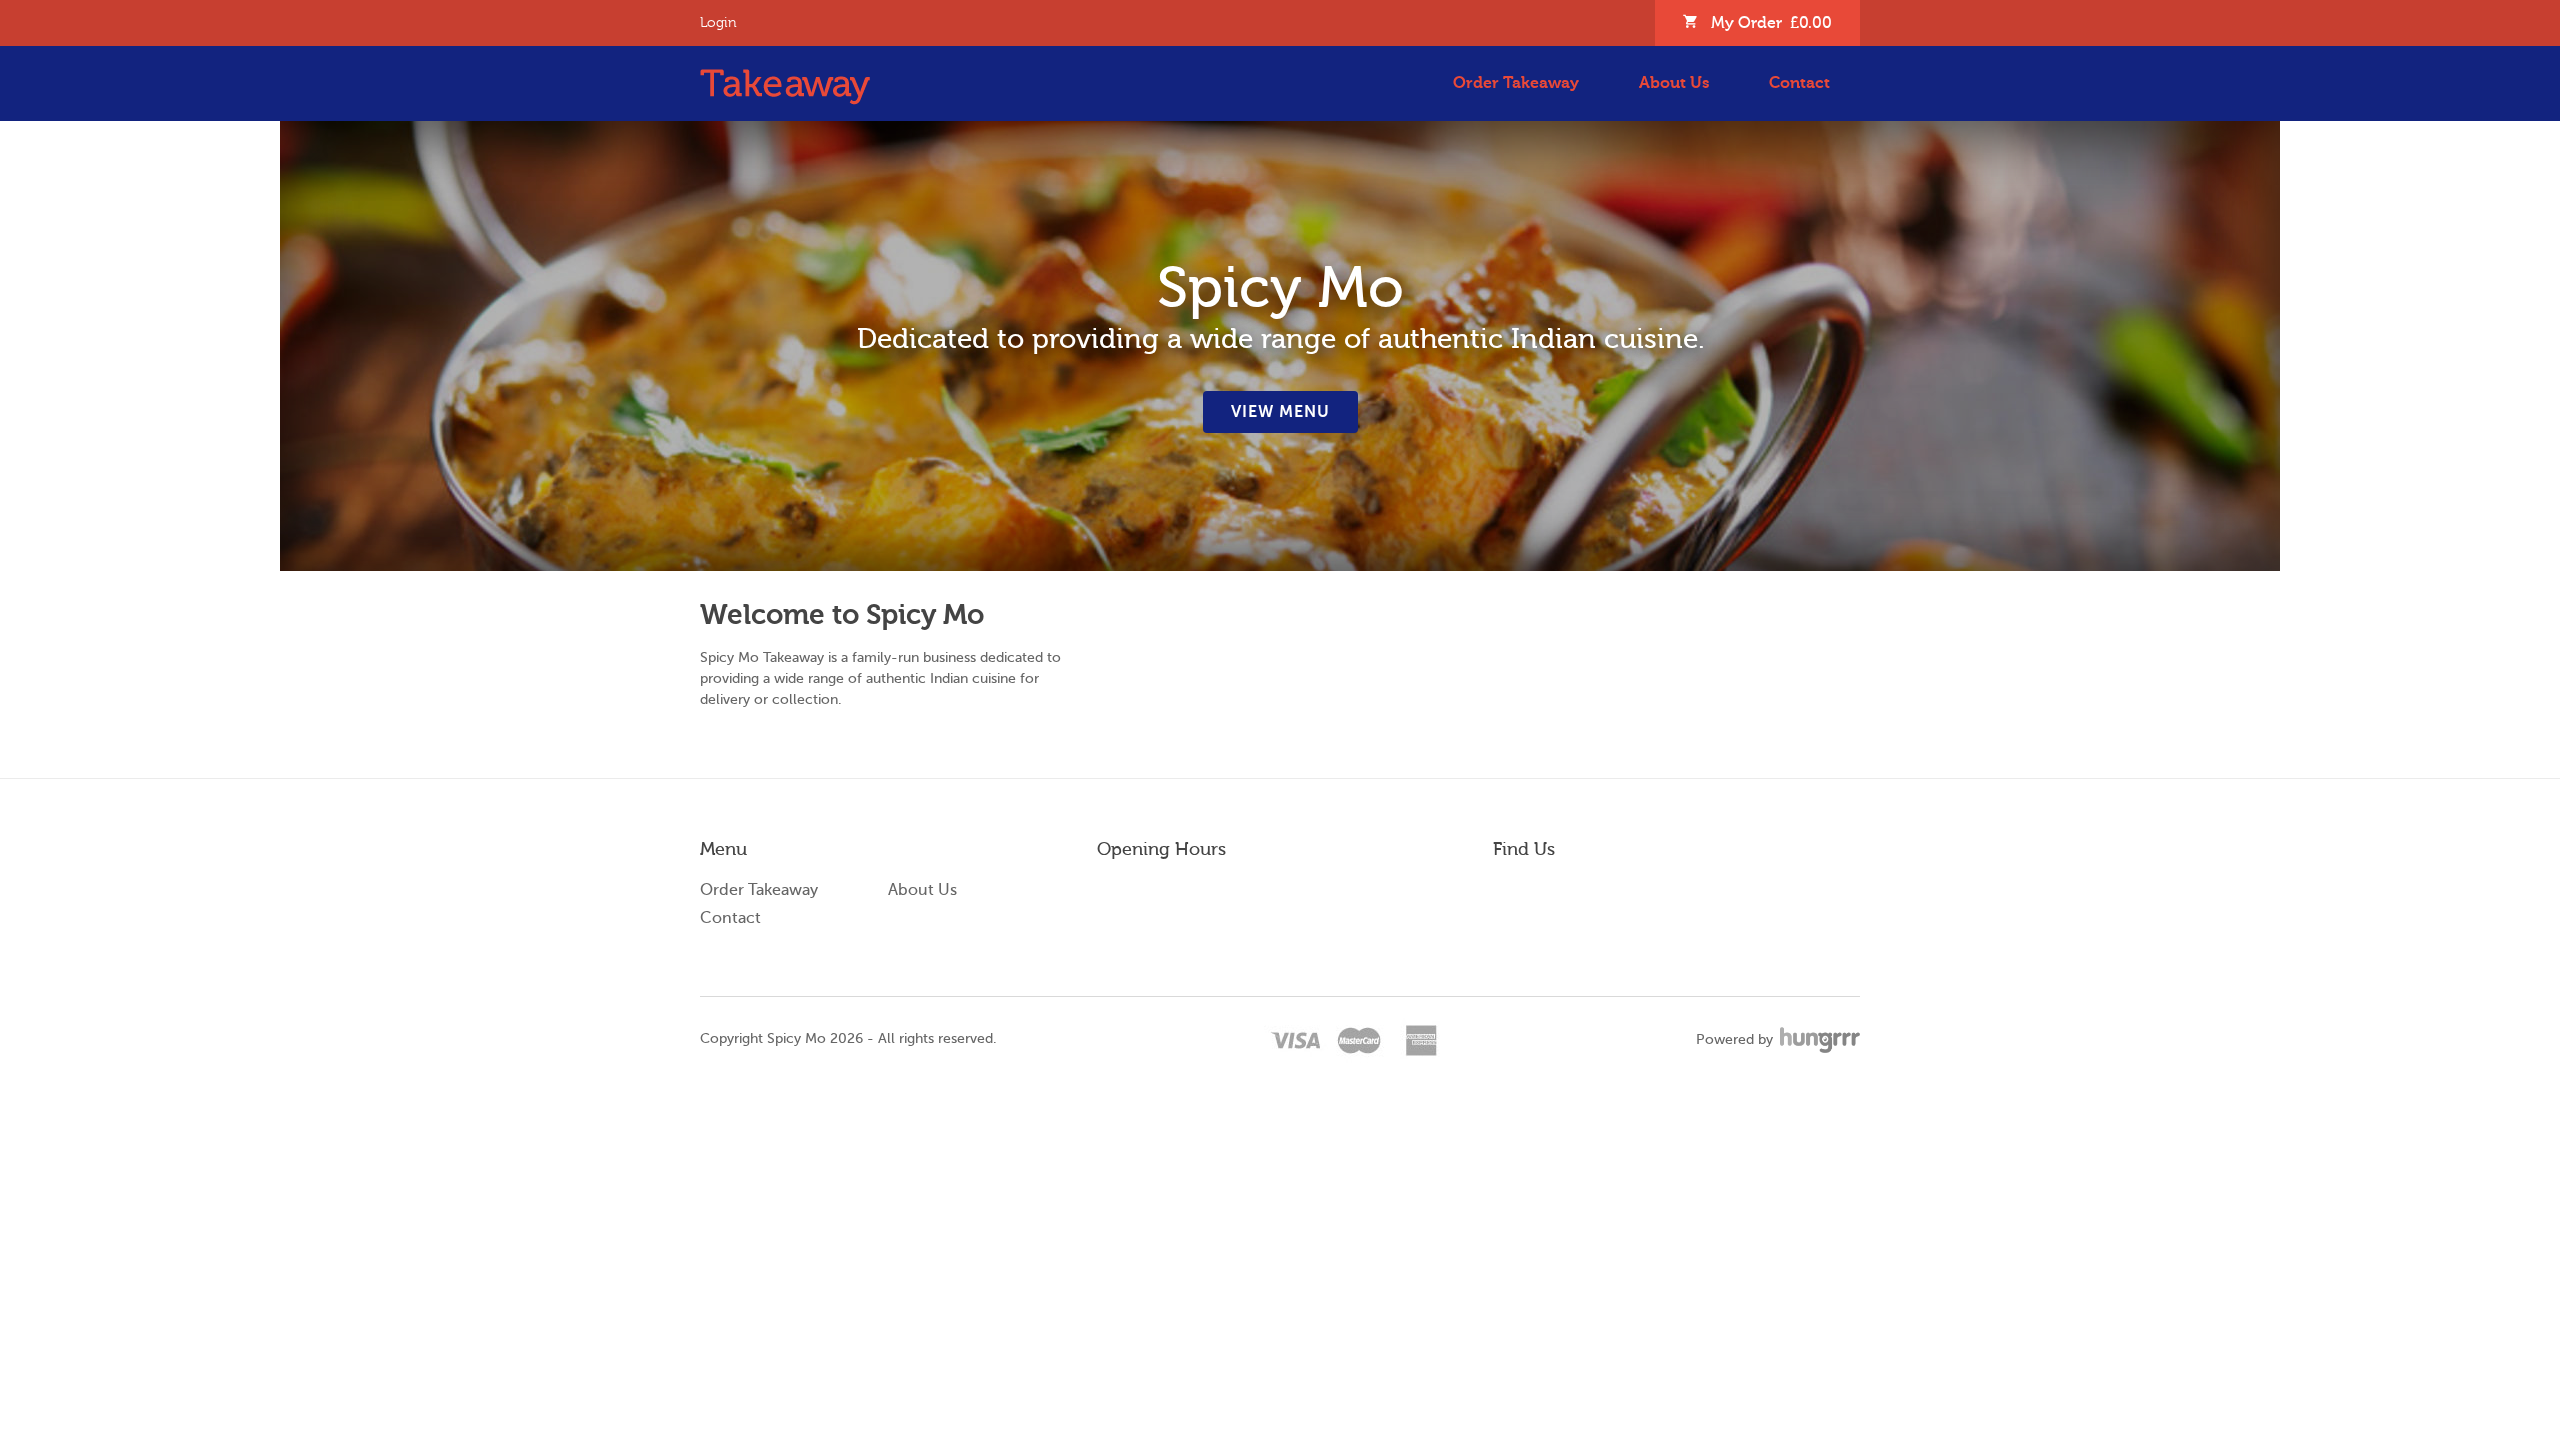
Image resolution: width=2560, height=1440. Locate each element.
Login (718, 23)
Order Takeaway (1516, 83)
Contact (1799, 83)
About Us (1674, 83)
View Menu (1280, 412)
